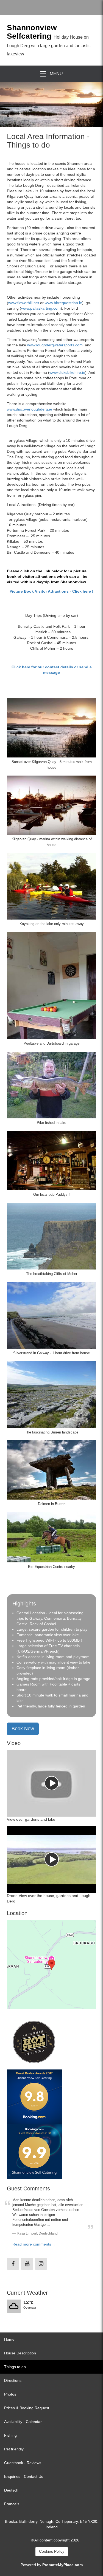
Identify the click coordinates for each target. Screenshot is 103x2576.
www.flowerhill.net (24, 303)
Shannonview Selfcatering (32, 32)
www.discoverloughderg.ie (30, 409)
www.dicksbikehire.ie (67, 372)
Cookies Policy (52, 2551)
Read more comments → (34, 2244)
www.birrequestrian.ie (63, 303)
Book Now (23, 1729)
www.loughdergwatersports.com (55, 345)
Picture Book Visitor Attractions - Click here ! (51, 591)
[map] (51, 1965)
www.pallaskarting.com (41, 308)
